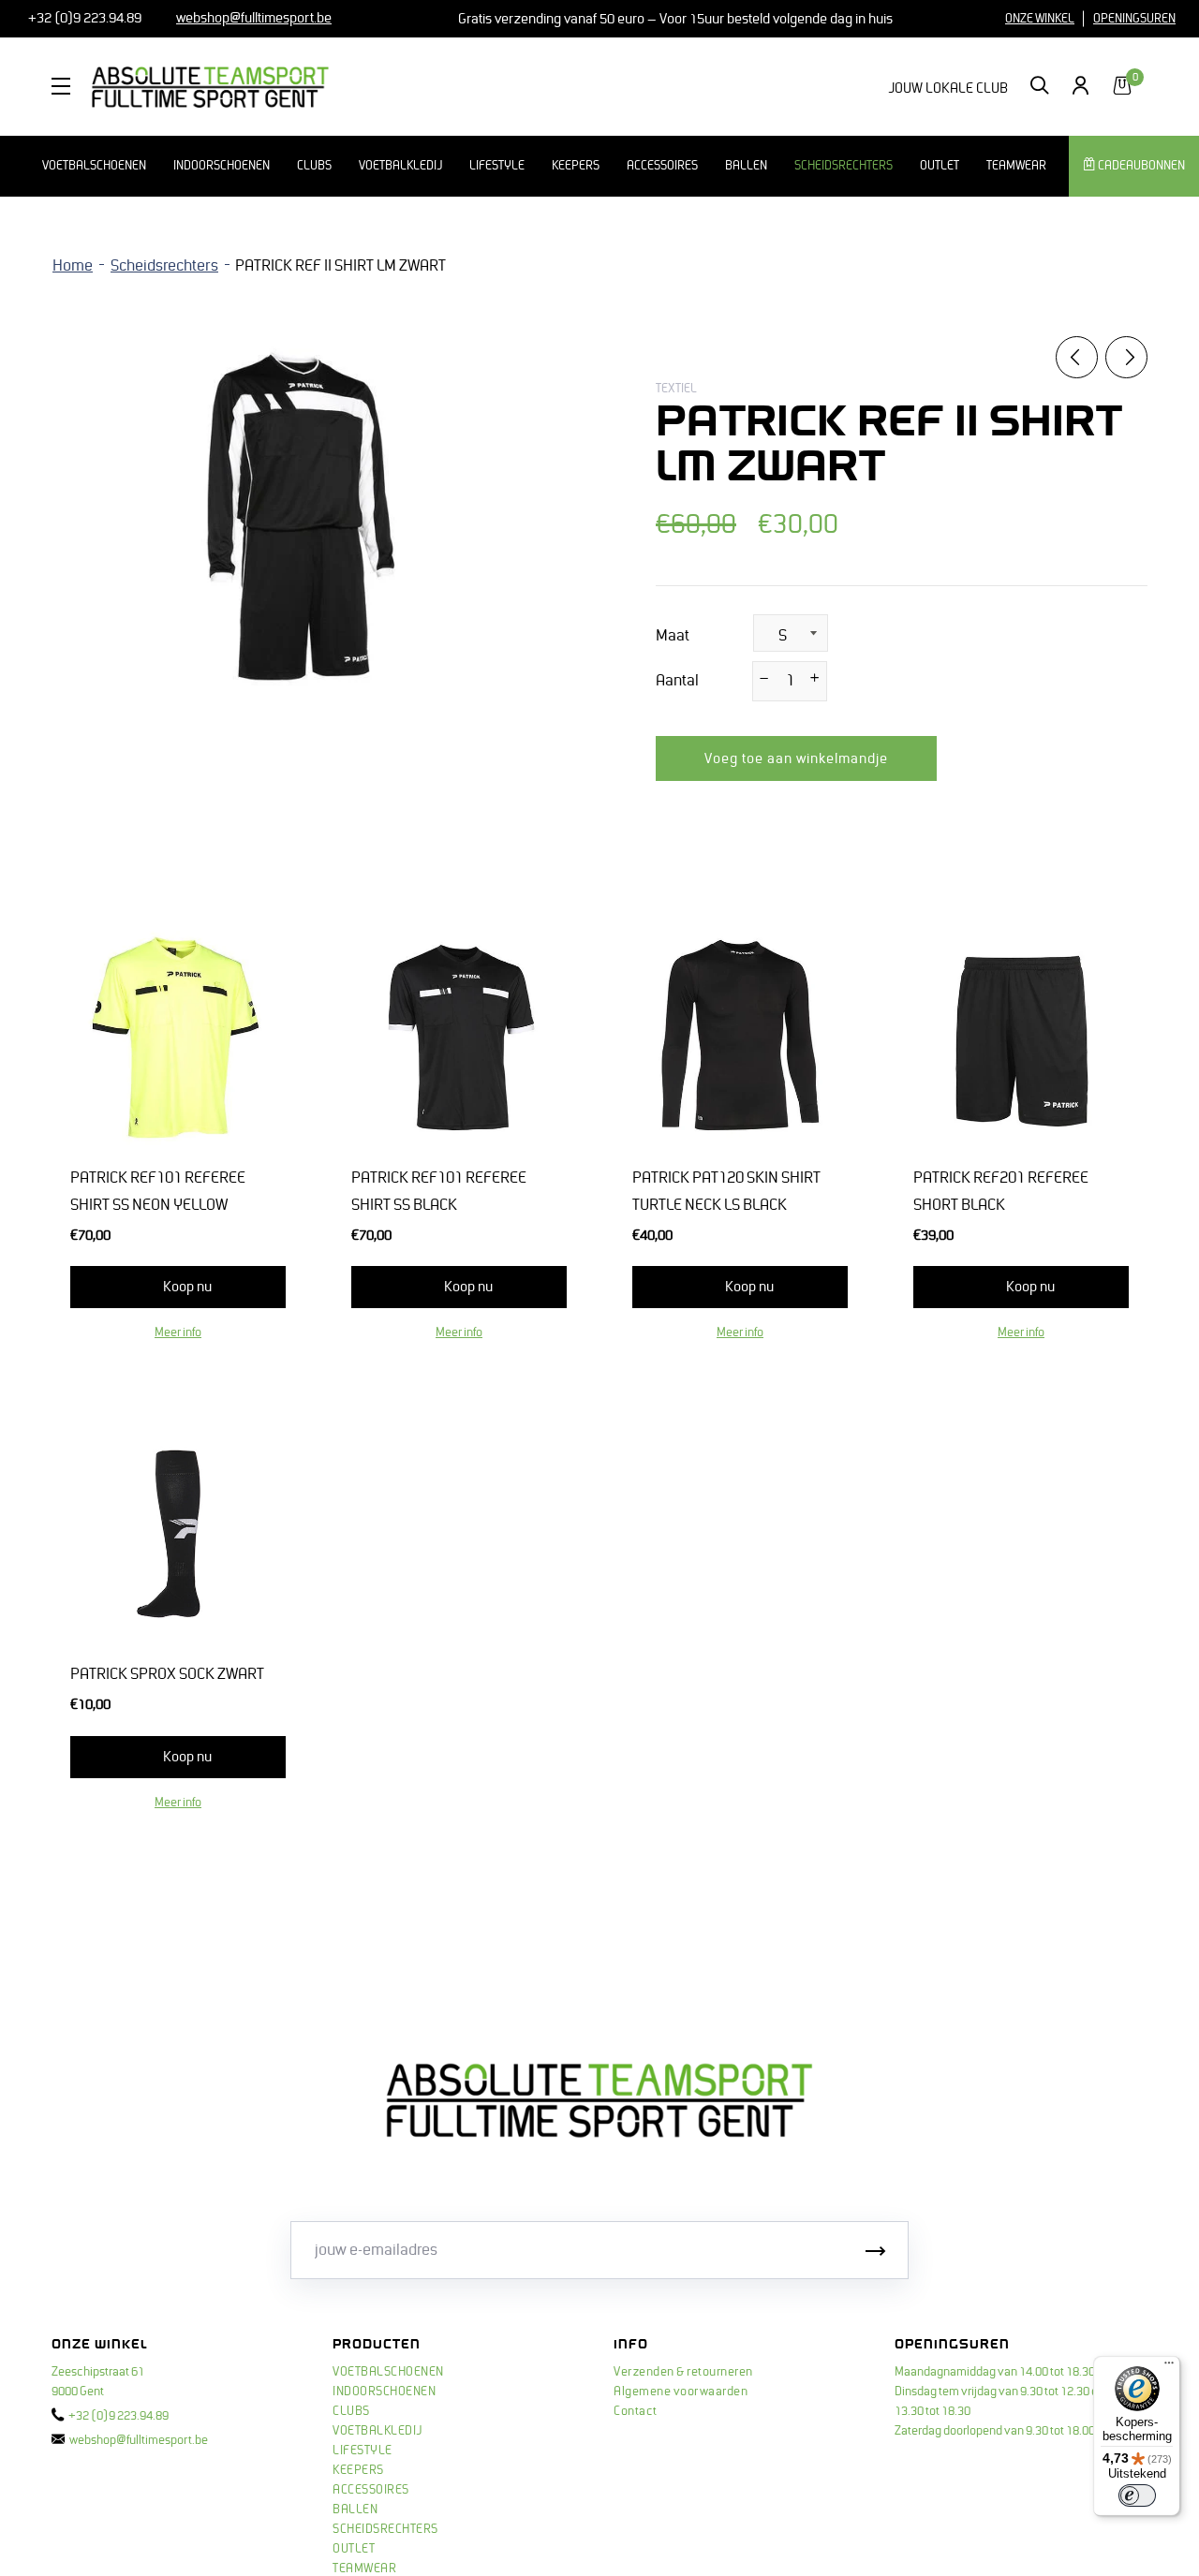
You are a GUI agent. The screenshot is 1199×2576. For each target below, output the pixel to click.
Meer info (178, 1332)
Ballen (746, 166)
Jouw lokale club (948, 88)
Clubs (314, 166)
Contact (636, 2411)
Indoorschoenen (222, 166)
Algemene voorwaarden (681, 2392)
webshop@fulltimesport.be (139, 2440)
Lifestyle (497, 166)
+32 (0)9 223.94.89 (83, 18)
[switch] (1137, 2495)
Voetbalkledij (400, 166)
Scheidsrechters (844, 166)
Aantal (677, 681)
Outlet (940, 166)
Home (73, 266)
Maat (673, 636)
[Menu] (1169, 2367)
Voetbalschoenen (94, 166)
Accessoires (662, 166)
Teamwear (1016, 166)
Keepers (576, 166)
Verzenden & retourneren (683, 2372)
